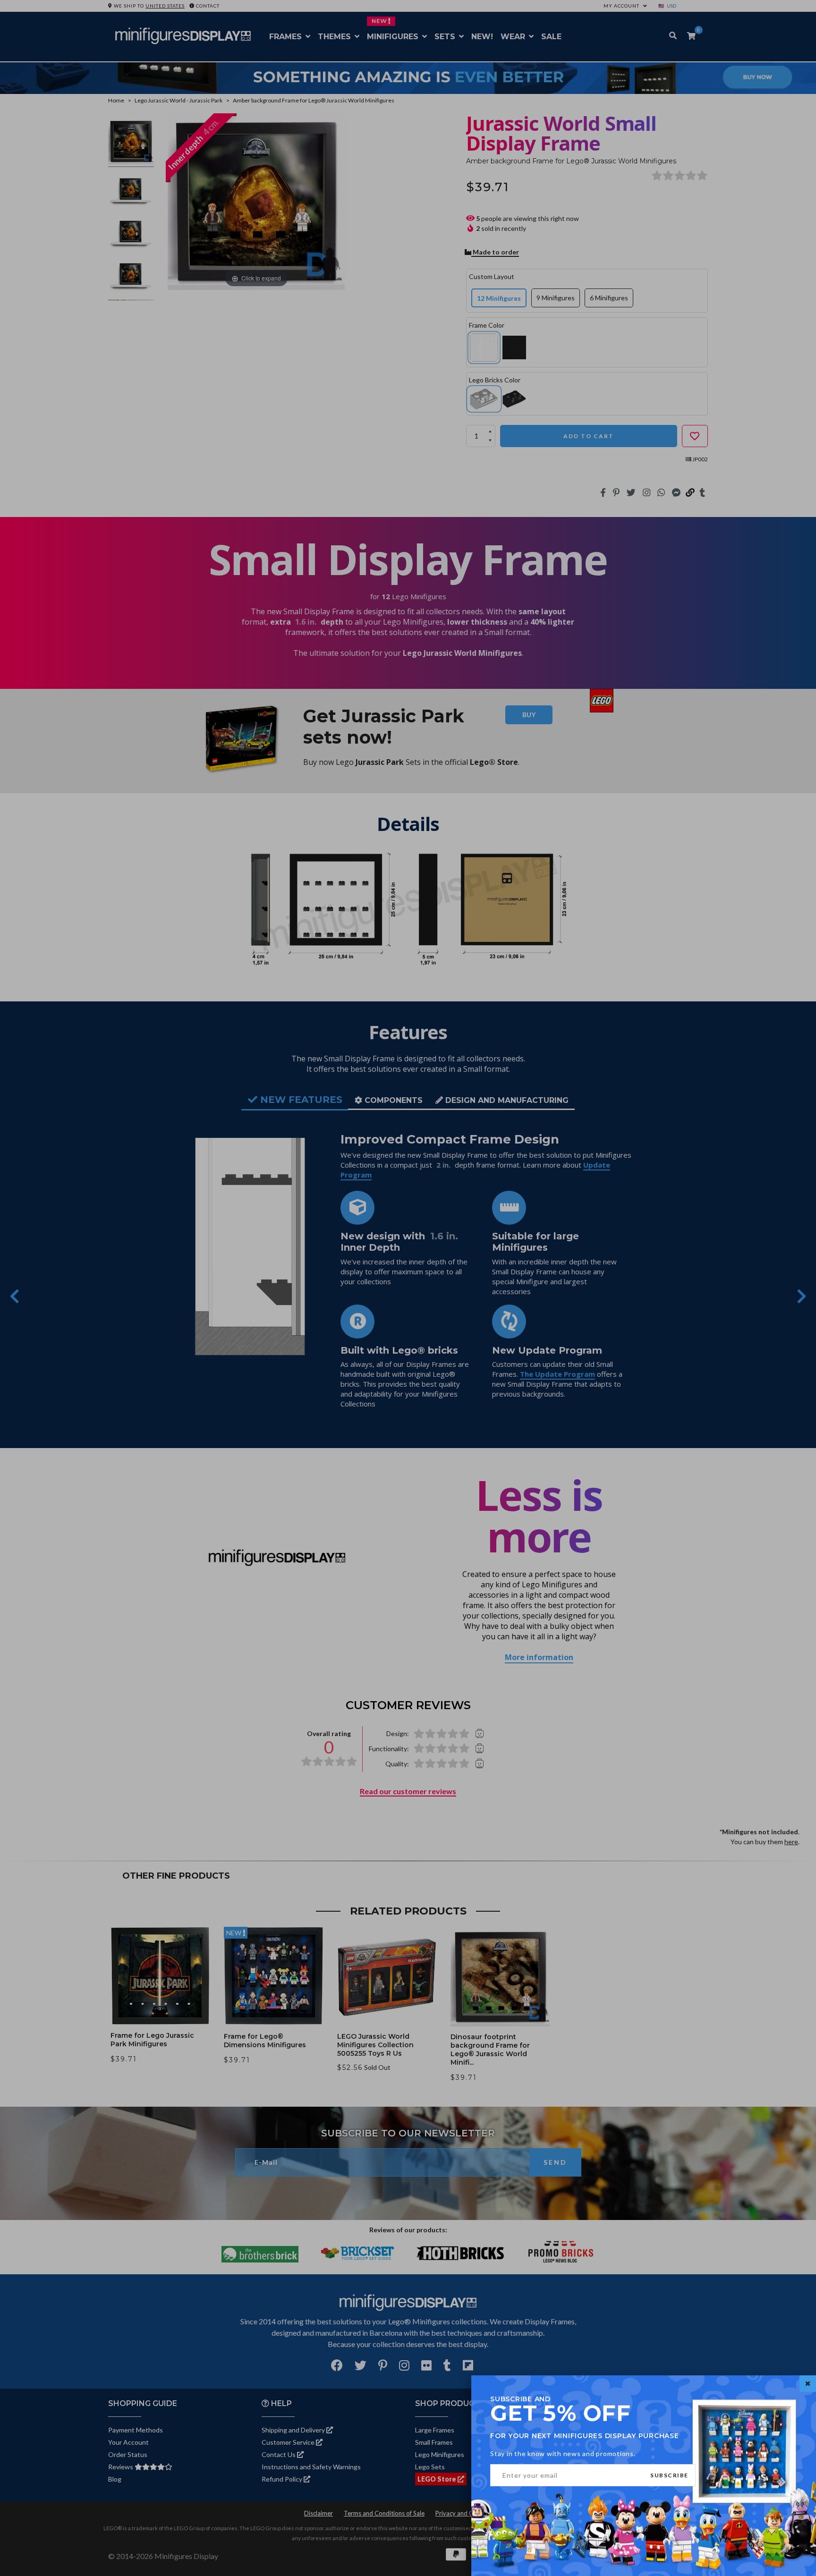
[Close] (808, 2384)
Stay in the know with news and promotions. (563, 2453)
